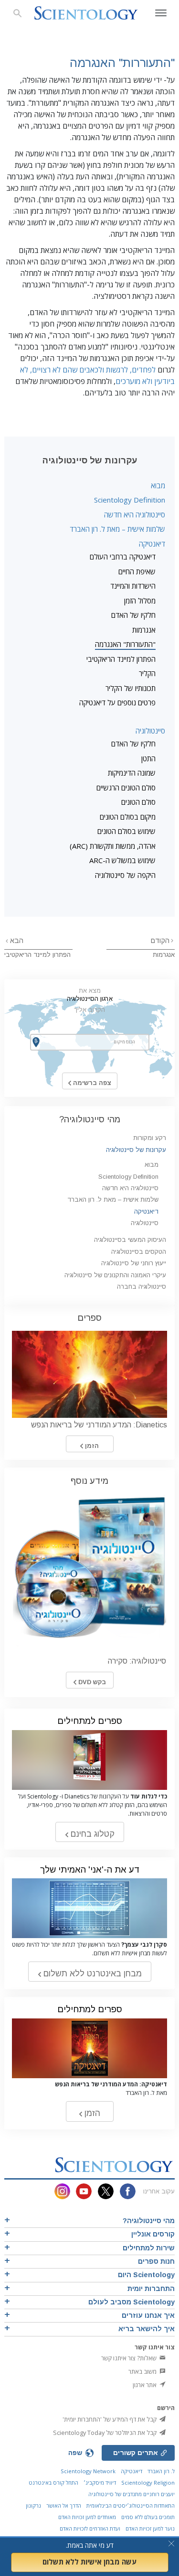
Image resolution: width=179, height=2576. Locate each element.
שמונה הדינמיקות (132, 773)
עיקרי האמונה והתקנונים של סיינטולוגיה (115, 1275)
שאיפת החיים (137, 571)
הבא (16, 941)
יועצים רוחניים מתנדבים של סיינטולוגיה (132, 2494)
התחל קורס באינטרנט (53, 2483)
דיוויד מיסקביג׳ (100, 2483)
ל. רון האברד (161, 2471)
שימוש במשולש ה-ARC (122, 860)
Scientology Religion (148, 2483)
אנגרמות (144, 630)
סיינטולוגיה (150, 731)
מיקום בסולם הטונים (128, 817)
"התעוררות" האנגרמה (125, 644)
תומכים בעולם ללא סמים (148, 2517)
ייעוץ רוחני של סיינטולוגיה (134, 1263)
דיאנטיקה (152, 544)
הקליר (147, 673)
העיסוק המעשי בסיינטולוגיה (130, 1240)
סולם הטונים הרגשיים (126, 788)
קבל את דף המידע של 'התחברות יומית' (110, 2419)
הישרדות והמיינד (133, 586)
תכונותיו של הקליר (131, 688)
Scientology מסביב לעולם (132, 2302)
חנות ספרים (156, 2261)
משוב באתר (143, 2371)
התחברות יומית (151, 2289)
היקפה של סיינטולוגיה (125, 875)
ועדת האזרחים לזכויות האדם (90, 2528)
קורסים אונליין (153, 2234)
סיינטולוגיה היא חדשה (135, 515)
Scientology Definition (130, 500)
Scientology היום (146, 2275)
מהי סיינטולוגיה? (90, 1119)
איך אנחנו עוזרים (148, 2315)
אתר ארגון (145, 2385)
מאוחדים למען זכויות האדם (87, 2517)
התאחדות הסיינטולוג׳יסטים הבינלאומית (131, 2505)
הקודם (160, 941)
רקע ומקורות (150, 1138)
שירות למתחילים (149, 2248)
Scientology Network (88, 2471)
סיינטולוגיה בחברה (142, 1287)
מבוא (158, 485)
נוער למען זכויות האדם (150, 2528)
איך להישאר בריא (147, 2329)
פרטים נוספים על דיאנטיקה (117, 702)
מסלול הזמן (140, 601)
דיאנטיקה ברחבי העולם (123, 557)
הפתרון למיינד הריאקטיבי (121, 659)
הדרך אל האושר (64, 2505)
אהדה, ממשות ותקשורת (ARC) (113, 846)
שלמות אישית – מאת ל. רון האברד (117, 529)
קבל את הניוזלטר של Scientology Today (105, 2433)
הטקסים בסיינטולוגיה (139, 1252)
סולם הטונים (138, 802)
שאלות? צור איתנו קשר (130, 2358)
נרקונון (33, 2505)
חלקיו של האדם (133, 615)
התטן (148, 758)
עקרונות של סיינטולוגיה (136, 1150)
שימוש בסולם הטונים (126, 831)
